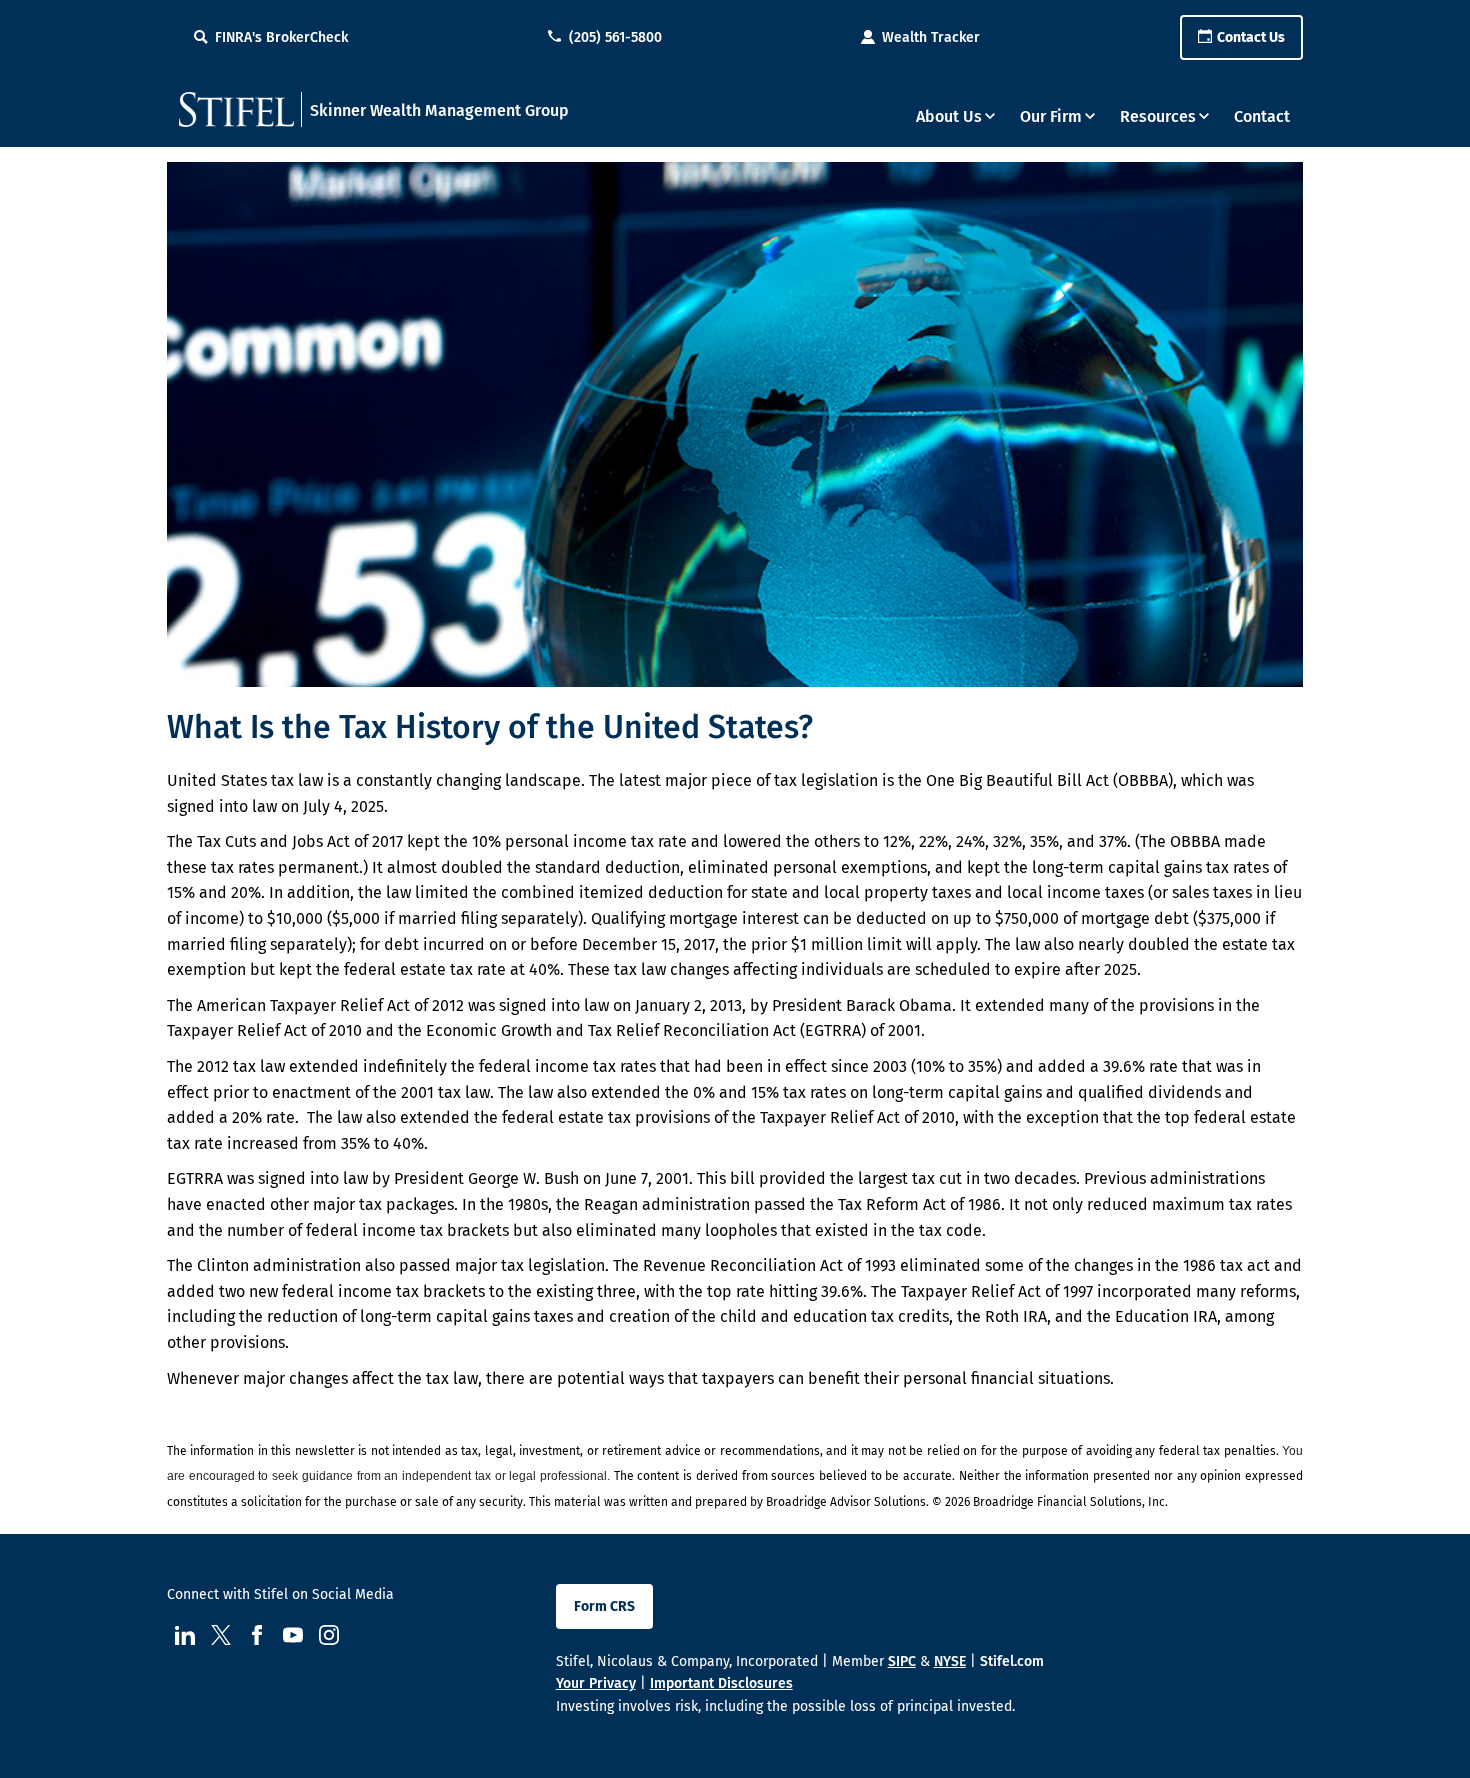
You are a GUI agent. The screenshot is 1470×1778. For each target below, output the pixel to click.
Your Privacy (596, 1683)
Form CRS (604, 1606)
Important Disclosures (721, 1683)
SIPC (902, 1661)
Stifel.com (1012, 1661)
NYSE (950, 1661)
